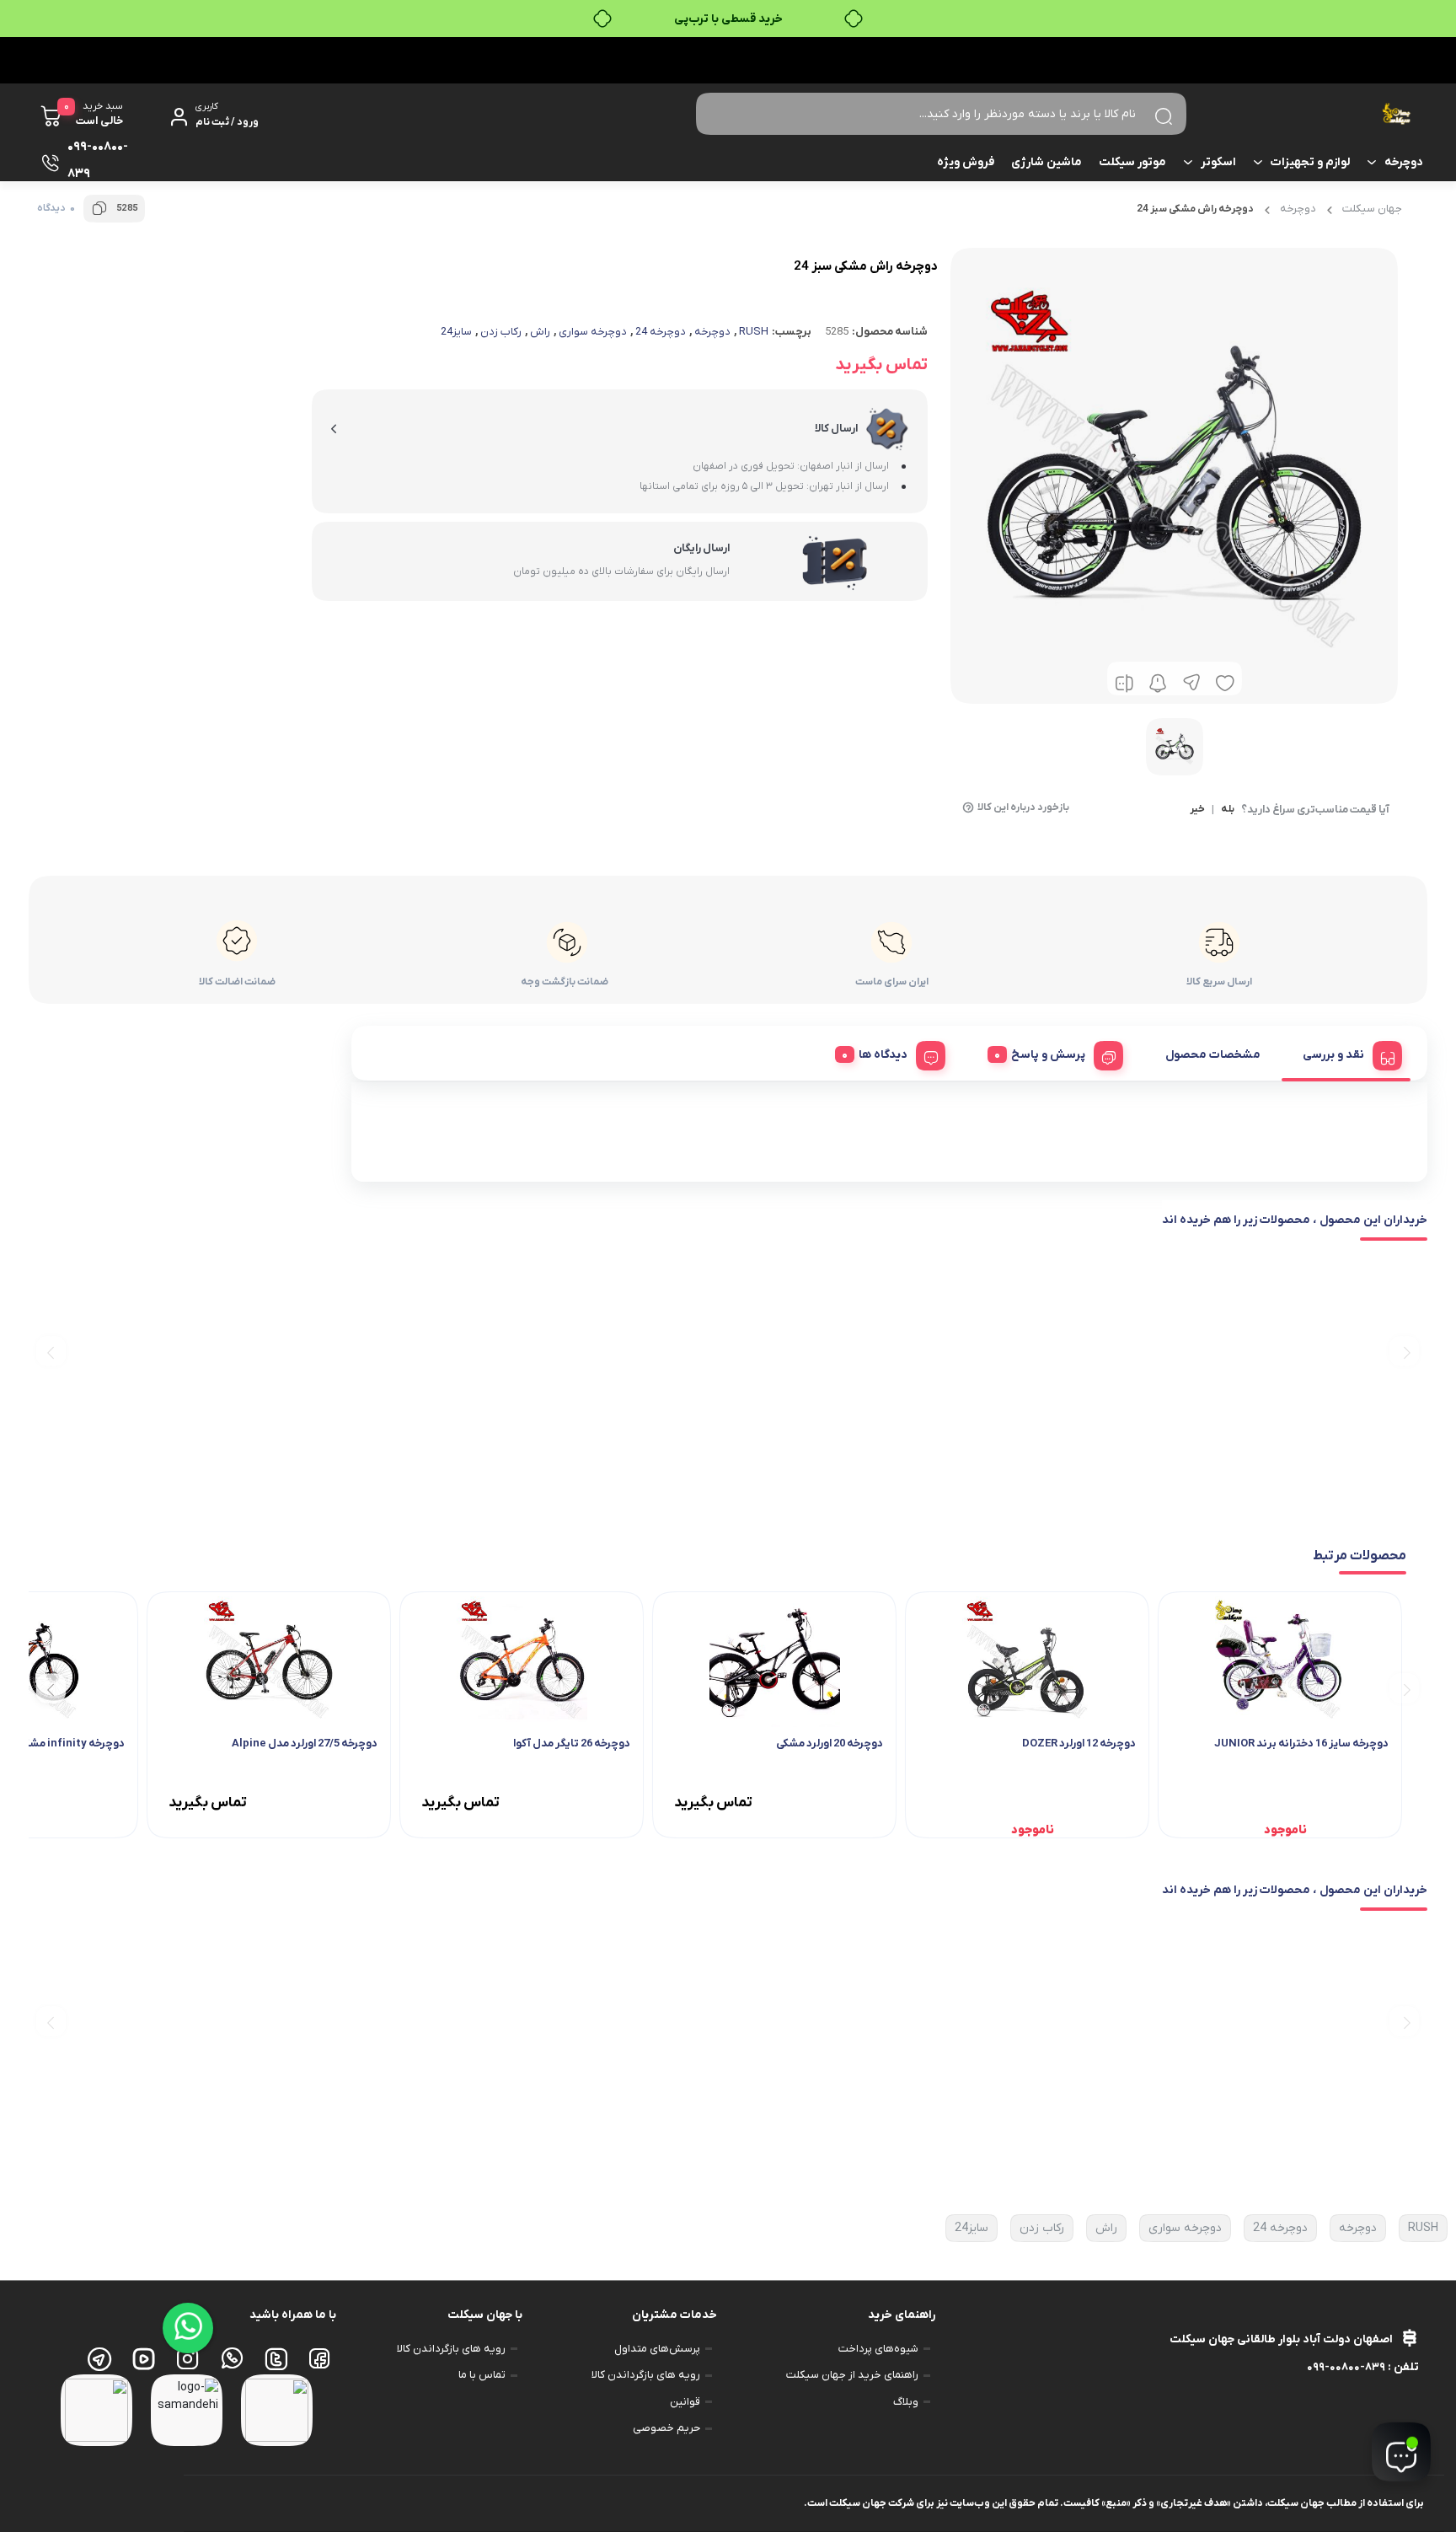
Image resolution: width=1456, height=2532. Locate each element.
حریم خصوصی (666, 2428)
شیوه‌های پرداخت (878, 2349)
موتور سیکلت (1132, 162)
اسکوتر (1218, 162)
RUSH (754, 332)
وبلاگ (906, 2402)
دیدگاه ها (883, 1055)
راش (540, 332)
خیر (1197, 810)
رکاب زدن (501, 332)
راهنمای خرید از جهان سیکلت (852, 2375)
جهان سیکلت (1372, 209)
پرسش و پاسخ (1048, 1055)
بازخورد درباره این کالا (1023, 807)
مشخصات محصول (1213, 1055)
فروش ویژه (966, 162)
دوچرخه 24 (661, 332)
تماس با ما (482, 2375)
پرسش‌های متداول (657, 2349)
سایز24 (456, 332)
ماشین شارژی (1046, 162)
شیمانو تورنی (1116, 1157)
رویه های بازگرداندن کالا (646, 2375)
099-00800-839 (1346, 2367)
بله (1228, 810)
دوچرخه (1404, 162)
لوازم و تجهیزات (1310, 162)
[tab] (1346, 1053)
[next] (51, 1351)
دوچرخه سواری (593, 332)
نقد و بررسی (1333, 1055)
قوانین (685, 2402)
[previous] (1404, 1351)
